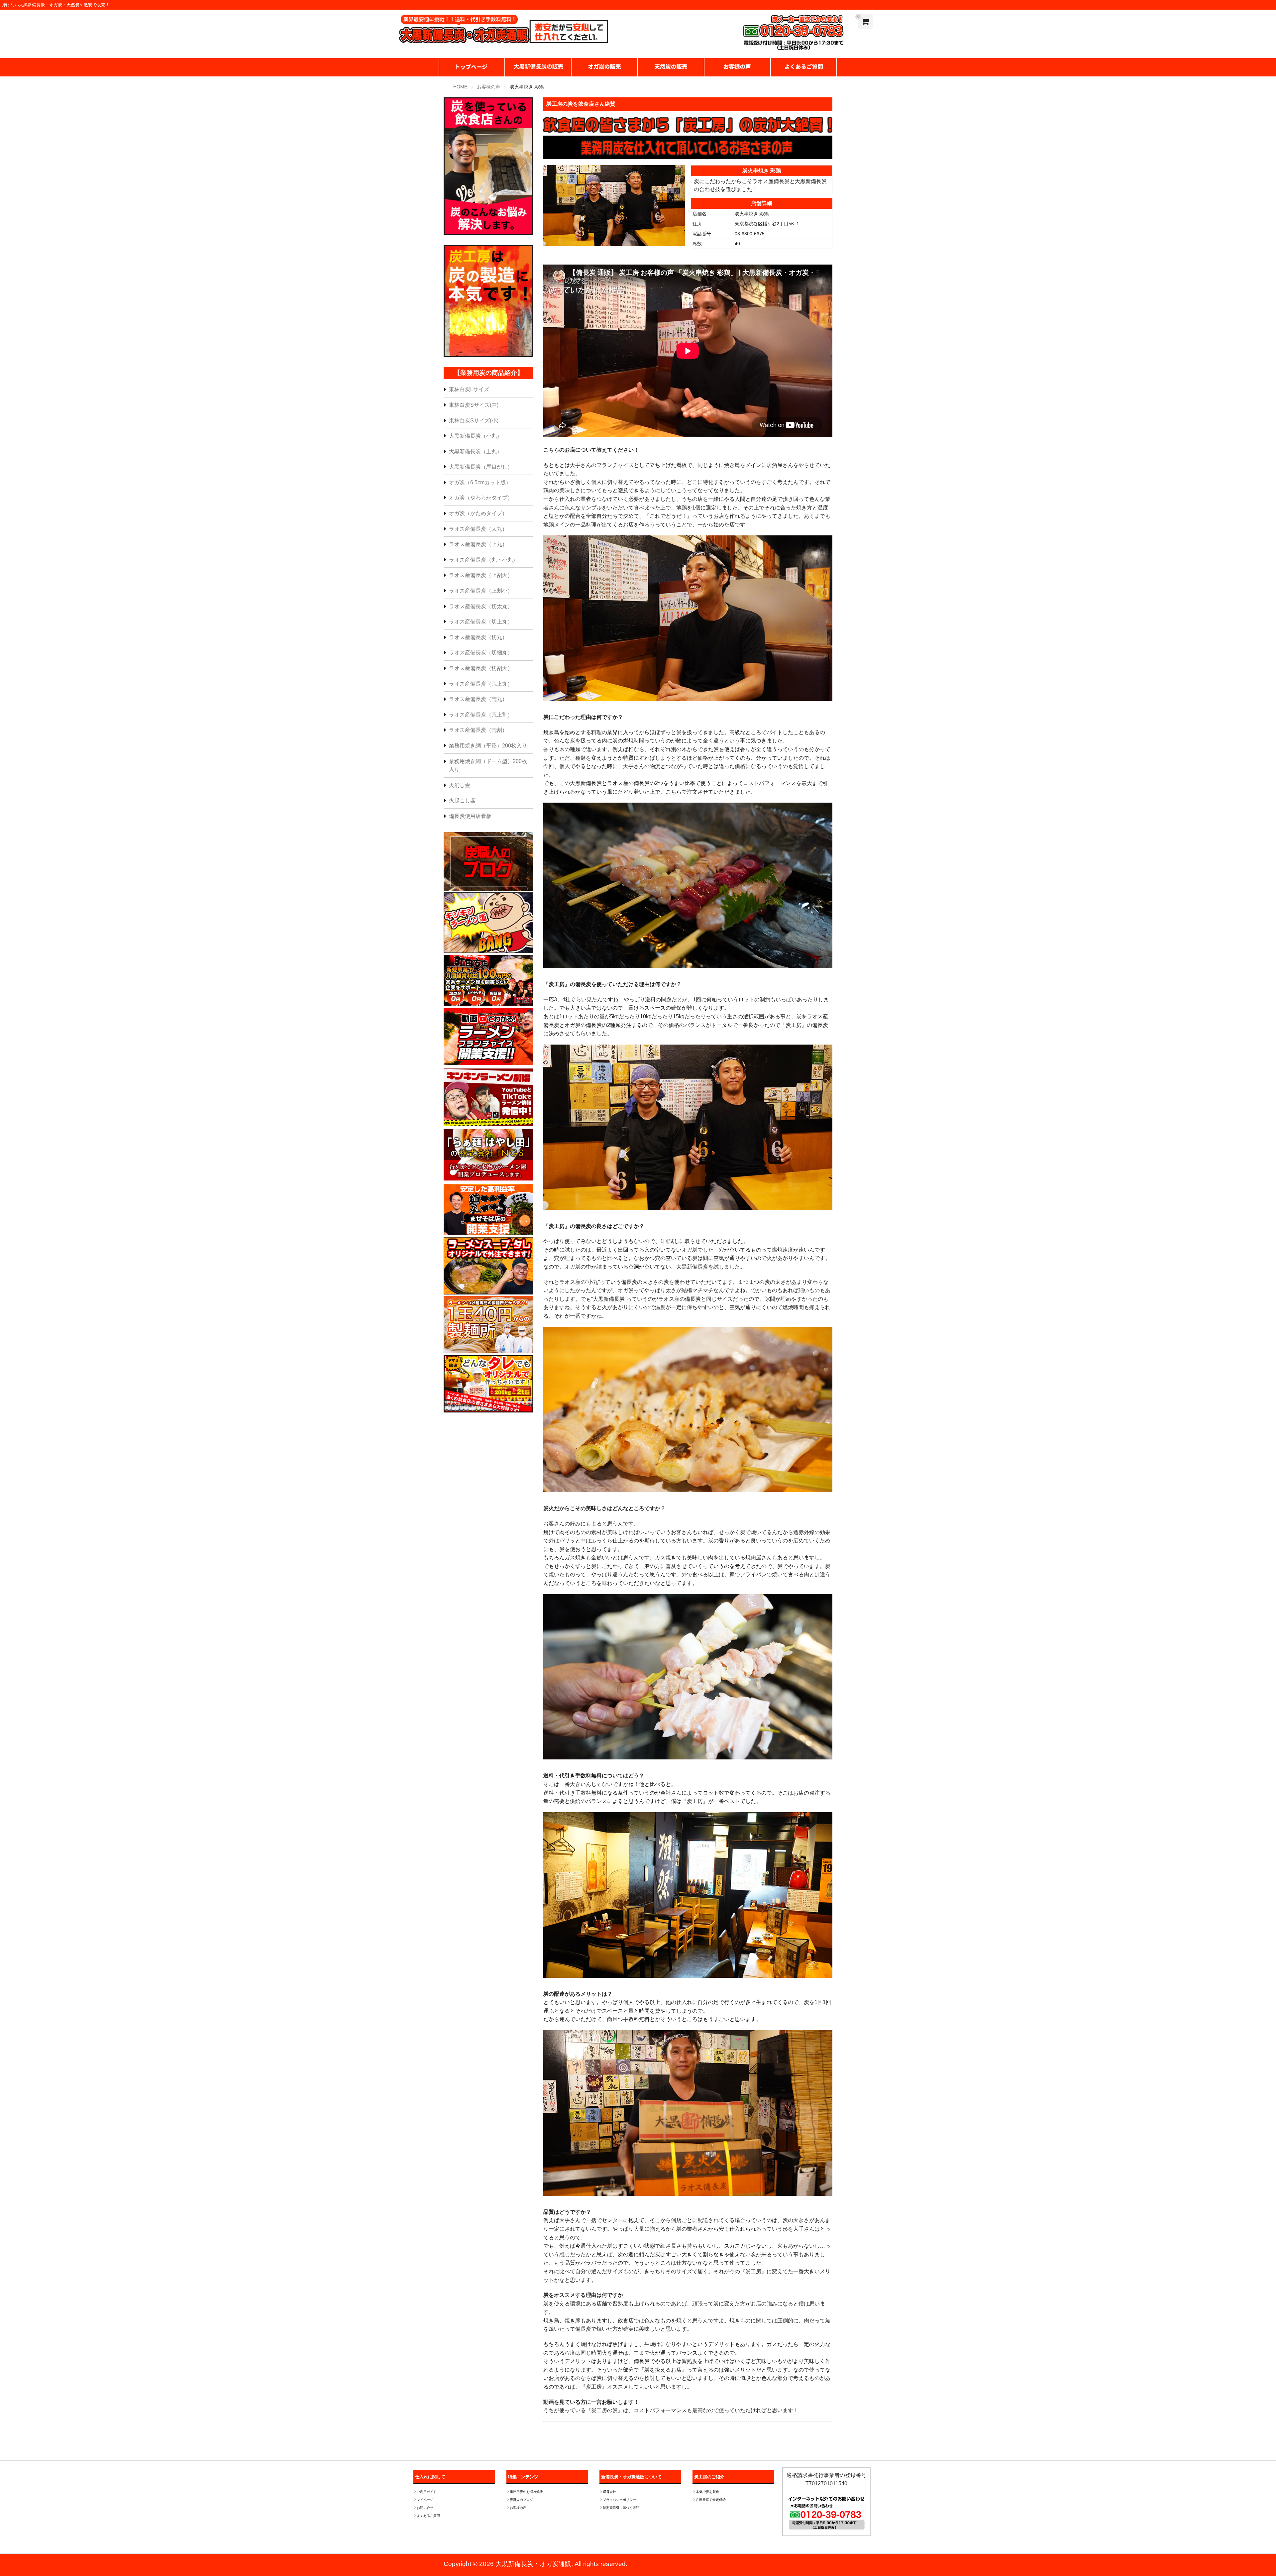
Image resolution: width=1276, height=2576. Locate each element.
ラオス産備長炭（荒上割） (481, 715)
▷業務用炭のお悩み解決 (525, 2492)
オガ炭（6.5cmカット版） (480, 482)
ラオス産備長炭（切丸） (478, 637)
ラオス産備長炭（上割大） (481, 575)
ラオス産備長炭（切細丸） (481, 653)
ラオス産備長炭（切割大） (481, 668)
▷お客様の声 (516, 2508)
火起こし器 (462, 800)
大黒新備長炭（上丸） (476, 451)
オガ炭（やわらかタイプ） (481, 498)
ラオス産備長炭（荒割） (478, 730)
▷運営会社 (608, 2492)
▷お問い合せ (423, 2508)
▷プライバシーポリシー (618, 2500)
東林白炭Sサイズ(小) (474, 421)
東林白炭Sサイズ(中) (474, 405)
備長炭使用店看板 (470, 816)
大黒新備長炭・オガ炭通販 (533, 2564)
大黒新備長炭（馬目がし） (481, 467)
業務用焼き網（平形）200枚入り (488, 746)
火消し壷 (460, 785)
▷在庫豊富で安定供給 (709, 2500)
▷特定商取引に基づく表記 (619, 2508)
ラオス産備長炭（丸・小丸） (483, 560)
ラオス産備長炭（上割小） (481, 591)
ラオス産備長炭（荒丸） (478, 699)
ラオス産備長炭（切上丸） (481, 622)
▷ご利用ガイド (425, 2492)
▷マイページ (423, 2500)
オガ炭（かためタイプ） (478, 513)
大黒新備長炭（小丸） (476, 436)
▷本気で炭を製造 (706, 2492)
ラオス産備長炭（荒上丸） (481, 684)
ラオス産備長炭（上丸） (478, 544)
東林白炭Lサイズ (469, 389)
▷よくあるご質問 (427, 2516)
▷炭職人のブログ (520, 2500)
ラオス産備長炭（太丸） (478, 529)
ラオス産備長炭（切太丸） (481, 606)
